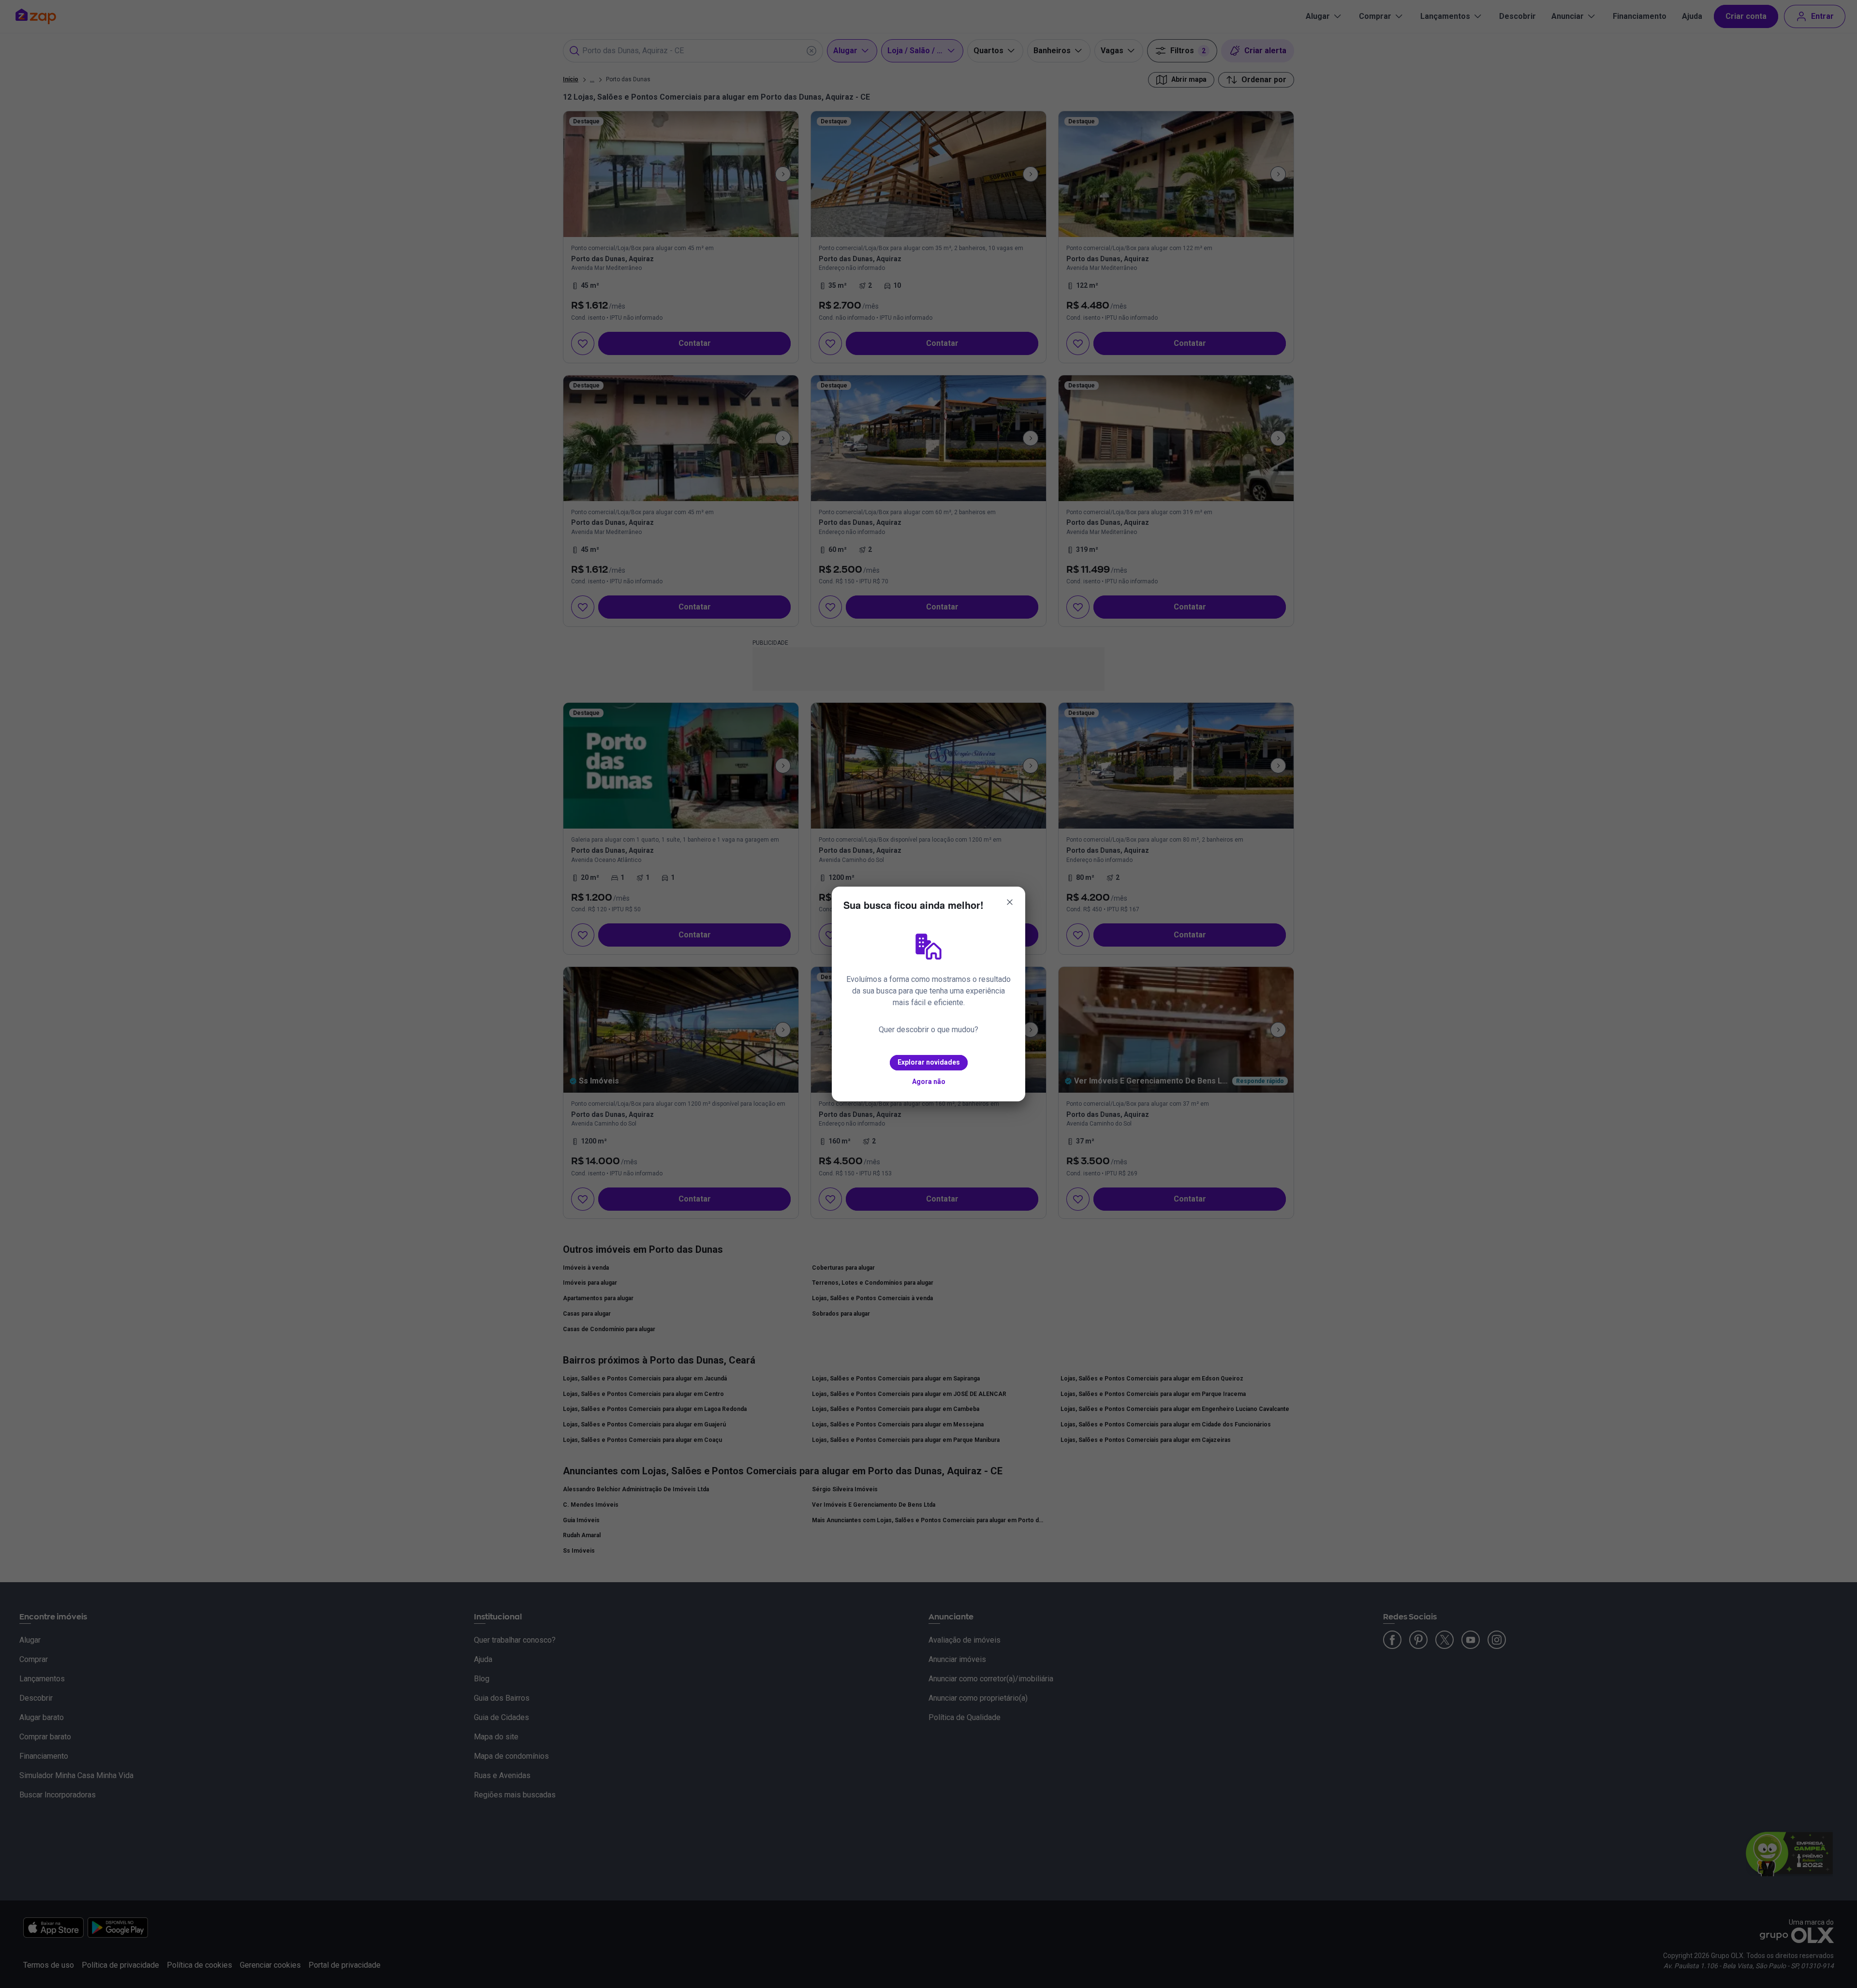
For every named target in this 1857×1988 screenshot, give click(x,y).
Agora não (929, 1082)
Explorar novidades (929, 1062)
